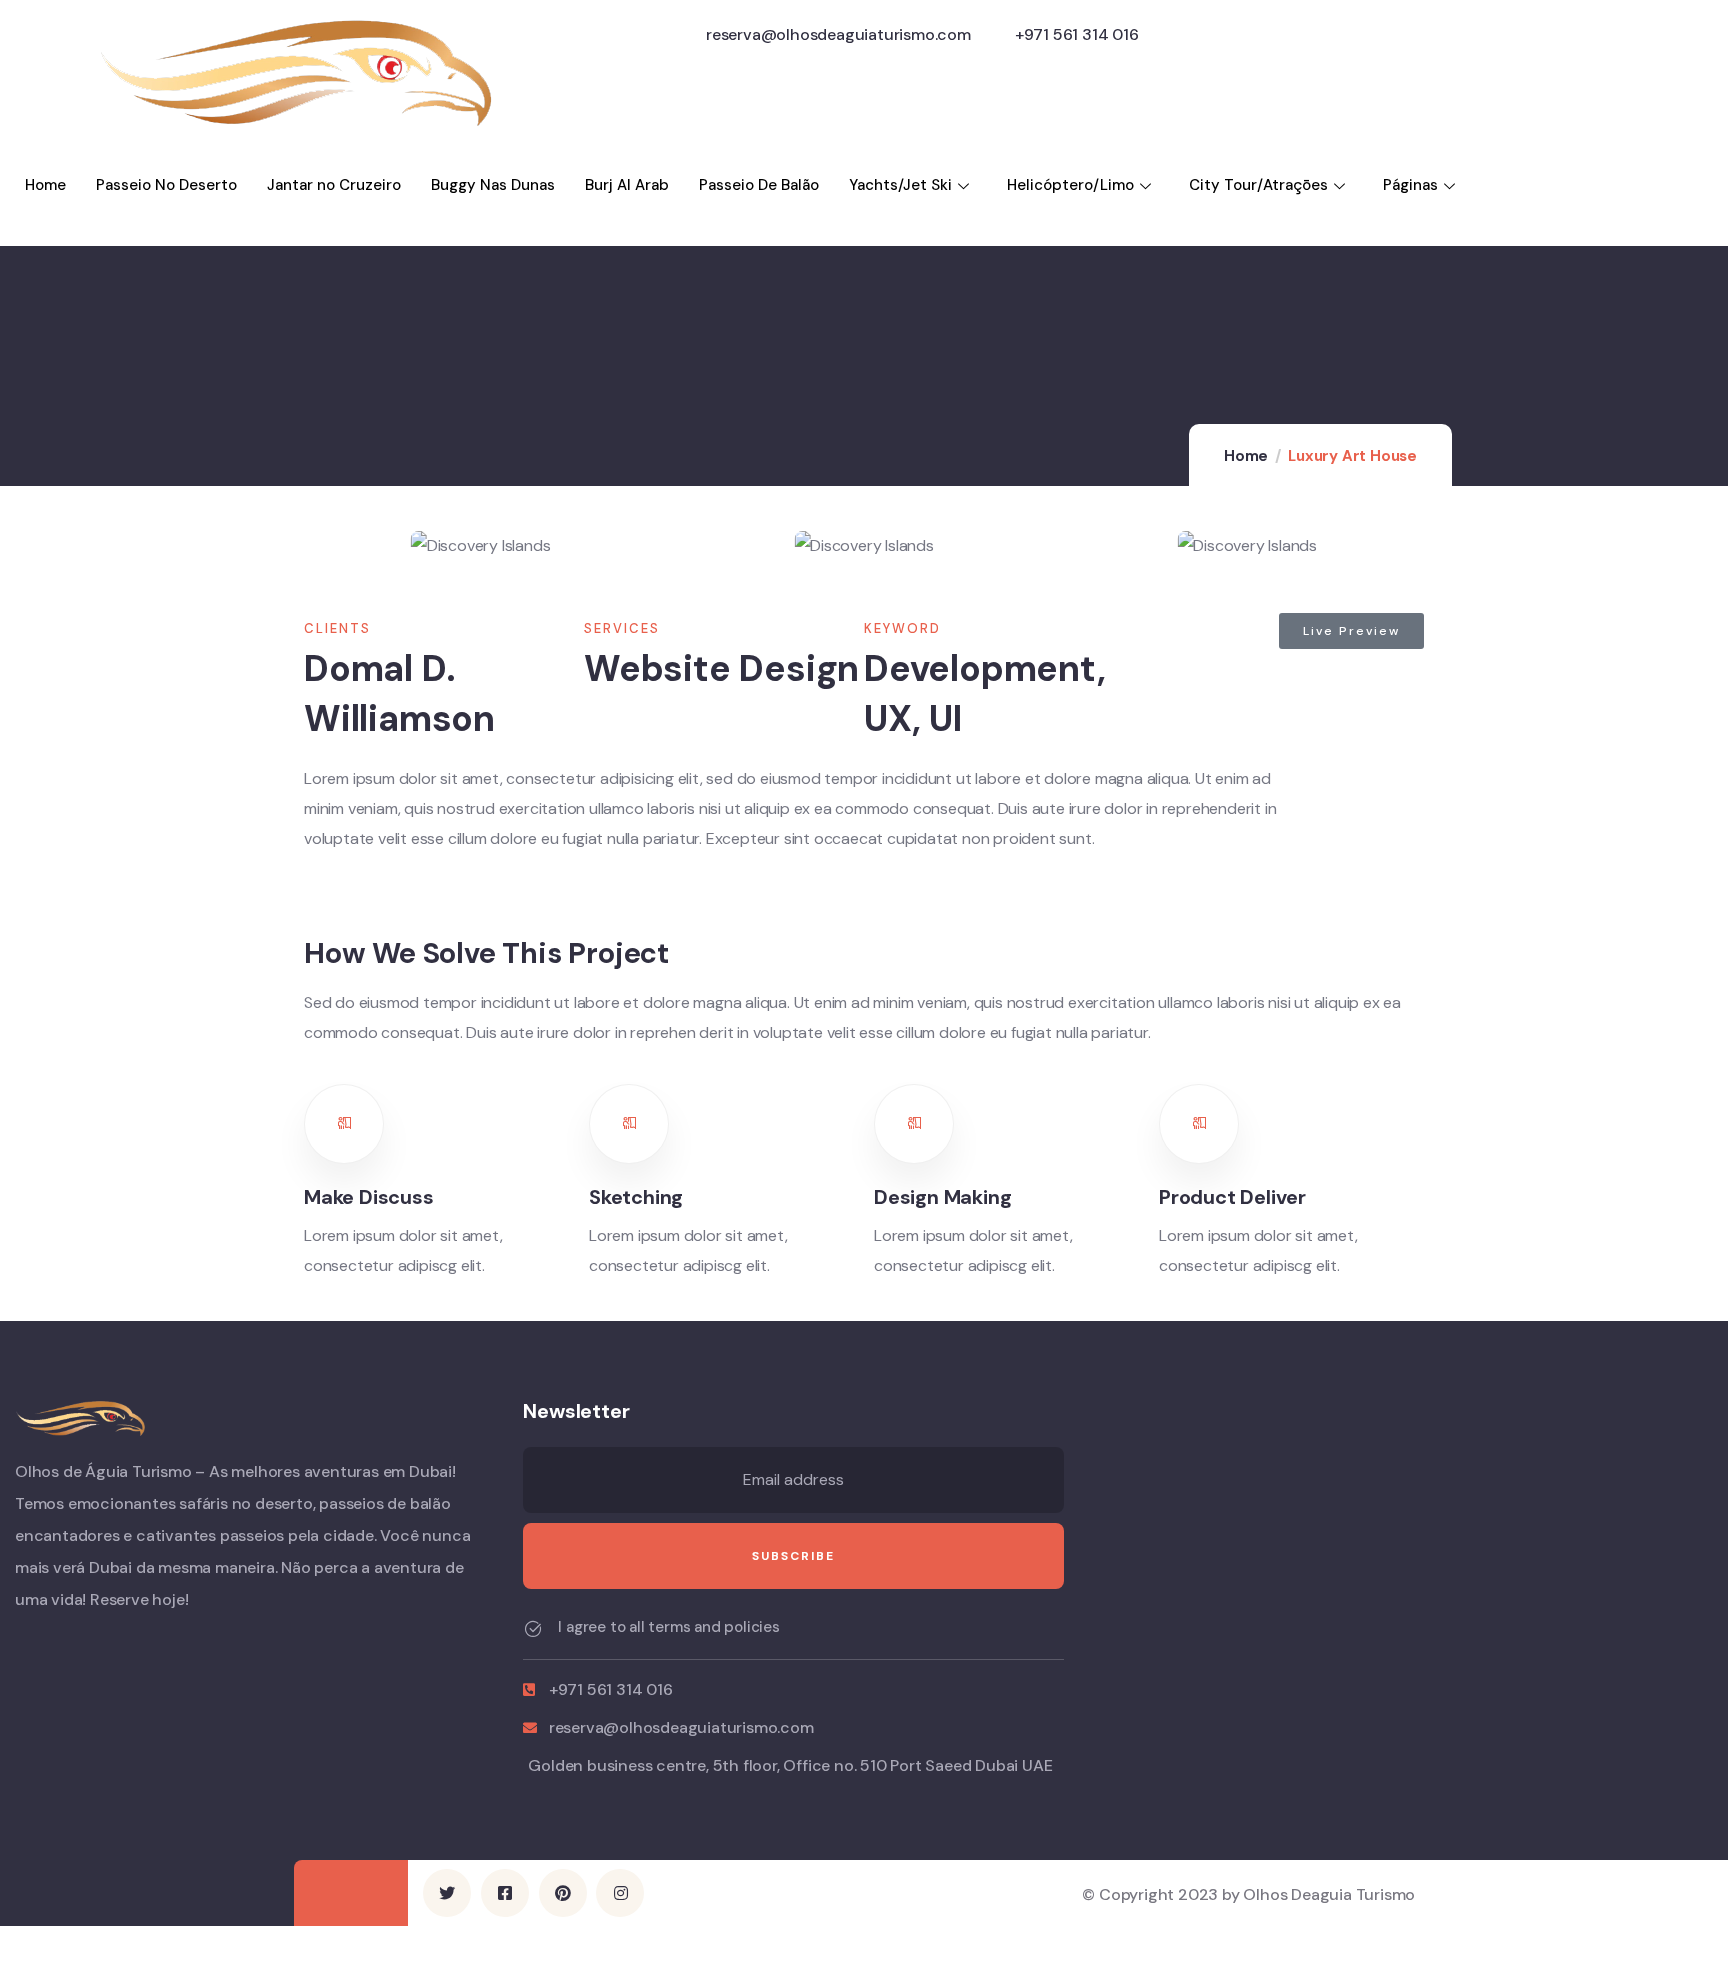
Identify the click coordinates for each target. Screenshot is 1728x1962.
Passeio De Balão (759, 185)
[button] (1425, 549)
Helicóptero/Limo (1070, 185)
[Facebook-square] (505, 1893)
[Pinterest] (563, 1893)
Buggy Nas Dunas (493, 185)
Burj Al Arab (627, 185)
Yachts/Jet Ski (900, 185)
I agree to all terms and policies (668, 1627)
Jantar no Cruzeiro (334, 185)
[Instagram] (620, 1893)
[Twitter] (447, 1893)
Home (45, 185)
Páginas (1410, 185)
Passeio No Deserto (166, 185)
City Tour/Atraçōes (1258, 185)
